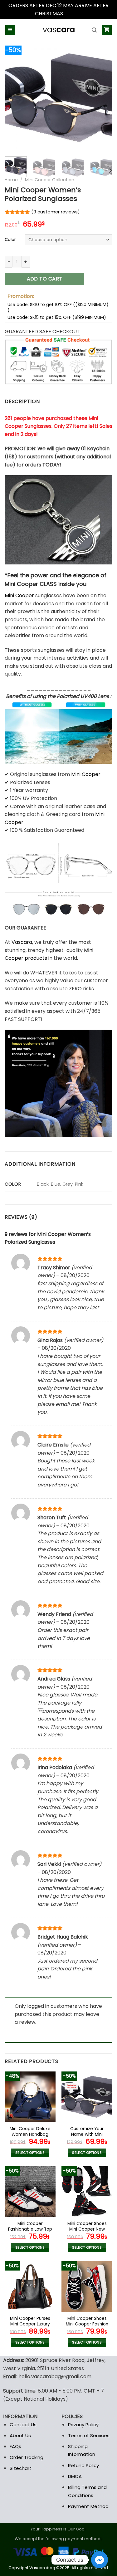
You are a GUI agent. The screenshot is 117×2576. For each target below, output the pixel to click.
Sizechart (21, 2468)
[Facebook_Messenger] (100, 2560)
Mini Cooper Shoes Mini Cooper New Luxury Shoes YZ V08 (87, 2229)
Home (11, 180)
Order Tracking (27, 2457)
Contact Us (23, 2425)
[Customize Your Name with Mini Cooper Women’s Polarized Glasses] (87, 2097)
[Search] (94, 30)
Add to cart (45, 279)
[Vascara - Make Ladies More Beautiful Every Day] (59, 30)
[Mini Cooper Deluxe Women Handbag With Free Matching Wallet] (30, 2097)
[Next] (102, 98)
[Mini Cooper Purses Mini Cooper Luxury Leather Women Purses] (30, 2287)
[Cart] (107, 30)
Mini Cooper (19, 595)
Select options (30, 2153)
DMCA (75, 2476)
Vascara (22, 942)
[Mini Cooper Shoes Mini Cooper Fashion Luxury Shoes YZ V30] (87, 2287)
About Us (20, 2435)
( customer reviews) (56, 212)
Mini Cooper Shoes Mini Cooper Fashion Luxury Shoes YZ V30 (87, 2324)
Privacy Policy (83, 2425)
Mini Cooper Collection (50, 180)
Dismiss (73, 14)
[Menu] (10, 30)
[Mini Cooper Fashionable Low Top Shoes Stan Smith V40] (30, 2192)
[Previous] (15, 98)
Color (10, 240)
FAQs (15, 2446)
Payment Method (88, 2506)
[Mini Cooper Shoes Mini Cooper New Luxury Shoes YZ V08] (87, 2192)
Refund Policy (83, 2465)
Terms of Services (89, 2435)
